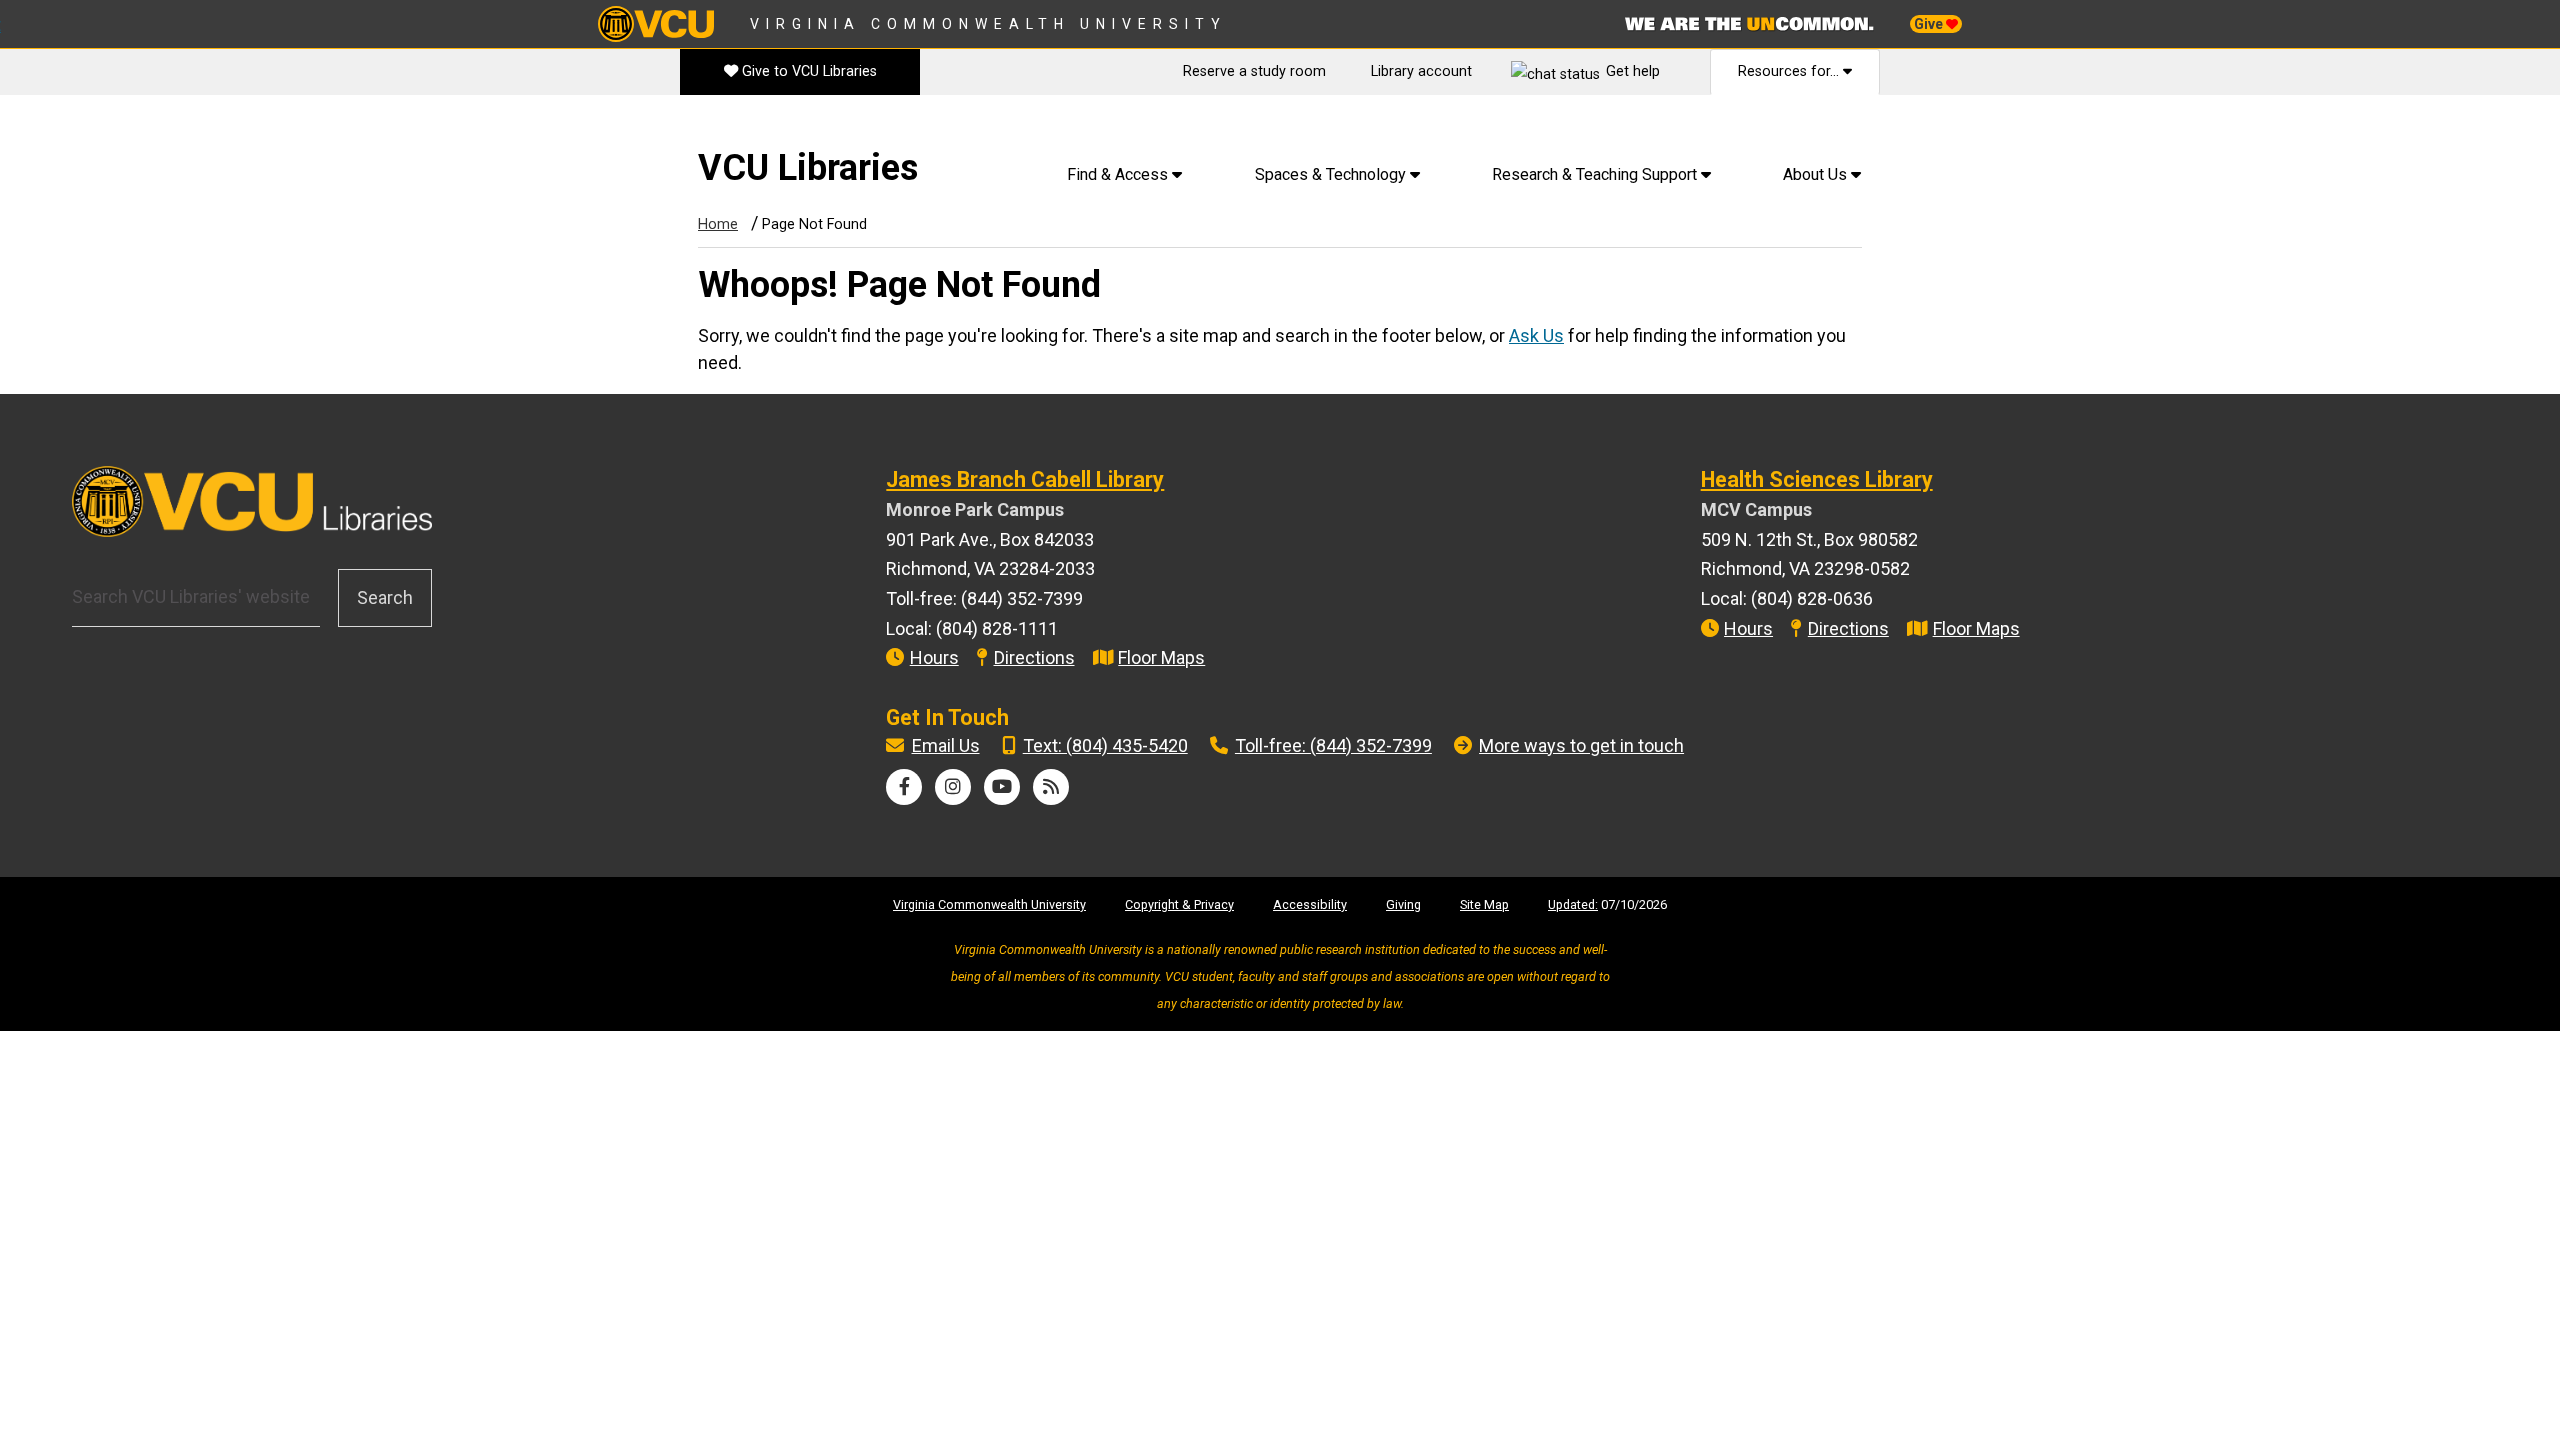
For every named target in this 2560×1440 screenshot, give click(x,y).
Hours (934, 657)
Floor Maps (1161, 657)
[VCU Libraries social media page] (904, 786)
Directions (1034, 657)
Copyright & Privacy (1179, 904)
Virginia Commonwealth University (988, 24)
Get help (1633, 71)
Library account (1421, 71)
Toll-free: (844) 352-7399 (1333, 745)
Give (1930, 24)
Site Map (1484, 904)
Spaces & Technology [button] (1332, 174)
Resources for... (1790, 71)
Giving (1403, 904)
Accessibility (1310, 904)
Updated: (1573, 904)
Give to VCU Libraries (807, 71)
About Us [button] (1817, 174)
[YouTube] (1002, 786)
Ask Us (1536, 335)
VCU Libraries (808, 168)
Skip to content (71, 129)
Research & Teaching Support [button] (1596, 174)
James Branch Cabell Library (1025, 479)
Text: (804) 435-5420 (1105, 745)
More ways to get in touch (1581, 745)
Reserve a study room (1254, 71)
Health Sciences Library (1817, 479)
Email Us (946, 745)
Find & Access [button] (1119, 174)
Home (718, 224)
